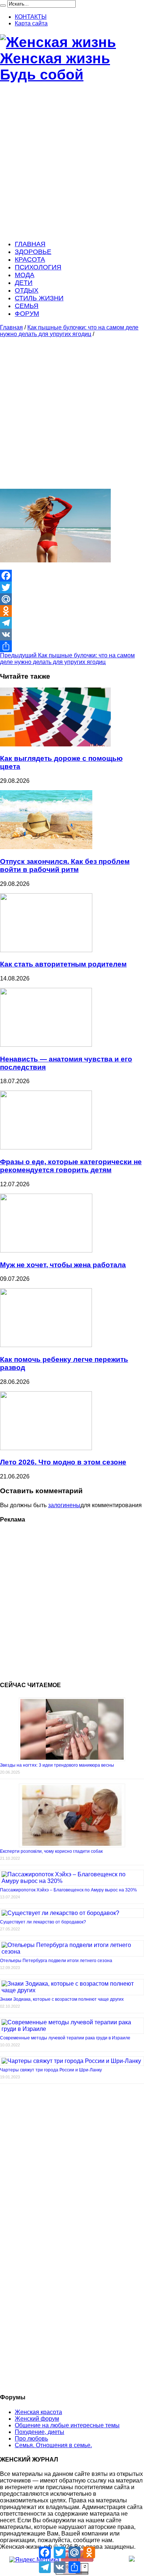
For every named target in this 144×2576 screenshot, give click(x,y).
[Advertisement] (72, 162)
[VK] (72, 635)
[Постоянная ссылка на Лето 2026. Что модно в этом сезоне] (46, 1448)
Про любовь (31, 2439)
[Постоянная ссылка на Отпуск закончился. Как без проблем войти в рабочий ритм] (46, 847)
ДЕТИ (24, 283)
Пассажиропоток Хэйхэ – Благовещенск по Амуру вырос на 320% (68, 1890)
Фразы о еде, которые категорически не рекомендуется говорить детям (71, 1166)
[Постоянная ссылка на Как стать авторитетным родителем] (46, 950)
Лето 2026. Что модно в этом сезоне (63, 1462)
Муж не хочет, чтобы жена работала (63, 1265)
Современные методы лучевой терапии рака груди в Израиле (65, 2038)
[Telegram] (72, 623)
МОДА (25, 275)
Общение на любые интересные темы (67, 2425)
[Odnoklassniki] (72, 611)
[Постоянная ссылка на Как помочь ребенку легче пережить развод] (46, 1345)
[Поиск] (3, 6)
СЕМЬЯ (27, 306)
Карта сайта (31, 23)
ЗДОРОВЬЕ (33, 252)
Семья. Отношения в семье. (53, 2445)
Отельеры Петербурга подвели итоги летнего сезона (56, 1961)
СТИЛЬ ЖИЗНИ (39, 298)
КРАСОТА (30, 259)
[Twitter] (72, 587)
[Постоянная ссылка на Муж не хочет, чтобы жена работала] (46, 1250)
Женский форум (37, 2419)
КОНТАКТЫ (31, 17)
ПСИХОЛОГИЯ (38, 267)
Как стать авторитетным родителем (63, 964)
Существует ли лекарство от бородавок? (43, 1922)
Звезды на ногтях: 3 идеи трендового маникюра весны (57, 1765)
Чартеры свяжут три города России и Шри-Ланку (51, 2070)
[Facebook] (72, 576)
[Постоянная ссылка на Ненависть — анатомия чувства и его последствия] (46, 1045)
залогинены (64, 1505)
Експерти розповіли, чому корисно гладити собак (51, 1851)
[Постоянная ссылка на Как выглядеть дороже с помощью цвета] (55, 744)
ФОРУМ (27, 314)
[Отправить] (72, 646)
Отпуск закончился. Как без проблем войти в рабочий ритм (65, 865)
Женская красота (38, 2412)
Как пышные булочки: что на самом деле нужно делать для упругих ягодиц (69, 331)
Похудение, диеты (40, 2432)
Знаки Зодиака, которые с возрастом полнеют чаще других (62, 1999)
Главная (11, 327)
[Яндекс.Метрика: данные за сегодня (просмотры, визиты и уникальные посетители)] (34, 2560)
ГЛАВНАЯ (30, 244)
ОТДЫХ (27, 290)
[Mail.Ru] (72, 599)
